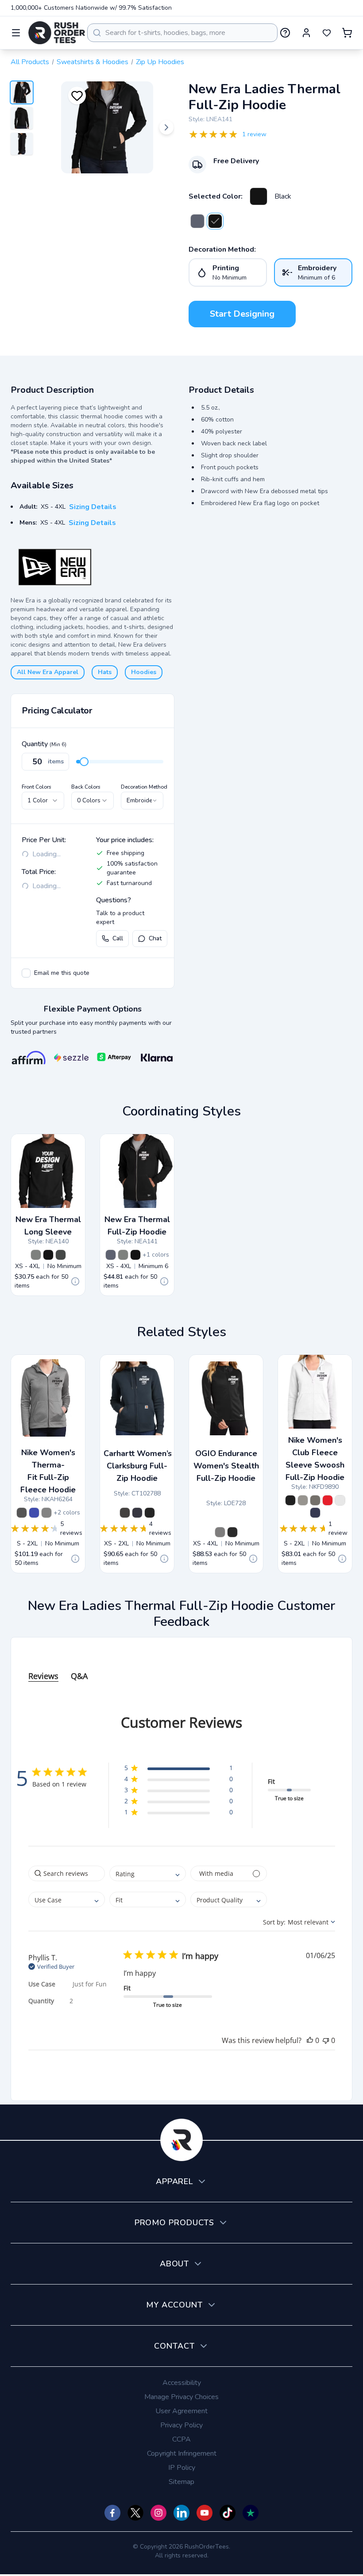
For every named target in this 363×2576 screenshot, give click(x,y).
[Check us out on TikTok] (228, 2513)
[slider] (84, 762)
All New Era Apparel (48, 672)
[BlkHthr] (61, 1255)
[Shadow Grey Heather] (36, 1255)
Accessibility (182, 2383)
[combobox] (182, 33)
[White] (340, 1500)
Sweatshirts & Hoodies (93, 62)
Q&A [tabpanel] (79, 1676)
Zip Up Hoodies (160, 62)
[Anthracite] (22, 1513)
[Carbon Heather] (125, 1513)
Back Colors (86, 787)
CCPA (181, 2439)
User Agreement (181, 2411)
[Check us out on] (181, 2513)
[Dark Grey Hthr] (46, 1513)
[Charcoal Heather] (315, 1500)
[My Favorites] (327, 33)
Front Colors (37, 787)
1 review (254, 134)
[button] (179, 1769)
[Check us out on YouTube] (205, 2513)
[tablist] (182, 1667)
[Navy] (137, 1513)
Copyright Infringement (182, 2453)
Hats (105, 672)
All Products (30, 62)
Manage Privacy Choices (181, 2397)
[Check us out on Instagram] (158, 2513)
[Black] (259, 196)
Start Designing (242, 314)
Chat (155, 938)
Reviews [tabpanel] (43, 1676)
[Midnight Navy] (315, 1513)
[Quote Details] (75, 1281)
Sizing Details (93, 507)
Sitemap (181, 2482)
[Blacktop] (232, 1532)
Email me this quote (62, 973)
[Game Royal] (34, 1513)
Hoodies (144, 672)
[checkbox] (26, 973)
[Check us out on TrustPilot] (251, 2513)
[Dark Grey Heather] (303, 1500)
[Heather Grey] (220, 1532)
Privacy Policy (181, 2425)
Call (118, 938)
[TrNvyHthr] (197, 221)
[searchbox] (67, 1873)
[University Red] (328, 1500)
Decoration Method (144, 787)
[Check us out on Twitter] (135, 2513)
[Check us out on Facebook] (112, 2513)
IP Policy (182, 2468)
